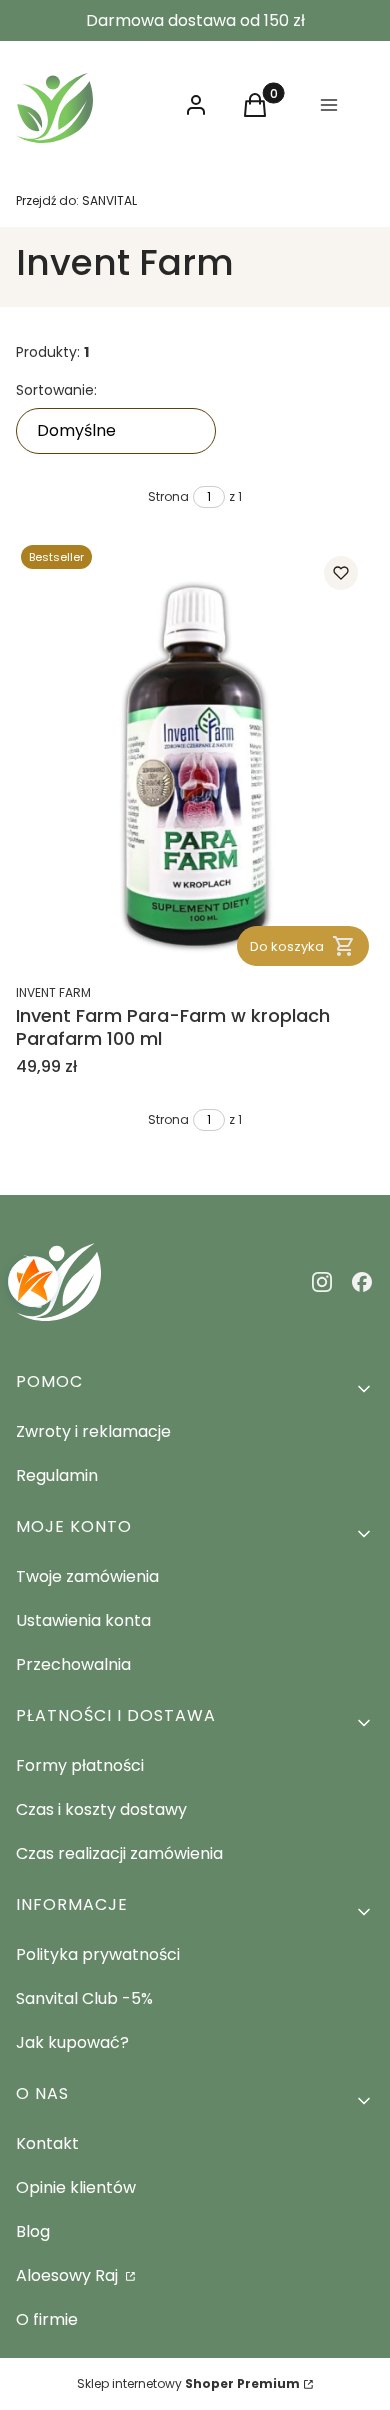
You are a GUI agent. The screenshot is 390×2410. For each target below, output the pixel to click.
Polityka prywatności (98, 1954)
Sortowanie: (56, 390)
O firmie (47, 2319)
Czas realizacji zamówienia (119, 1853)
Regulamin (57, 1475)
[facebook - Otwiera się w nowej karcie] (362, 1282)
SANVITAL (76, 200)
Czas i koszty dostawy (101, 1809)
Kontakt (47, 2143)
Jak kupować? (72, 2042)
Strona (168, 496)
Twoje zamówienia (87, 1576)
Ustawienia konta (83, 1620)
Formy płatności (80, 1765)
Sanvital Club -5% (84, 1998)
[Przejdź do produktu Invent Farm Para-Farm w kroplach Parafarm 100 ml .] (195, 755)
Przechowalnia (73, 1664)
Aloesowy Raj (69, 2275)
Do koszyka (287, 946)
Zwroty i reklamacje (93, 1431)
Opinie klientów (76, 2187)
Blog (33, 2231)
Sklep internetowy (188, 2383)
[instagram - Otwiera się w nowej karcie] (322, 1282)
